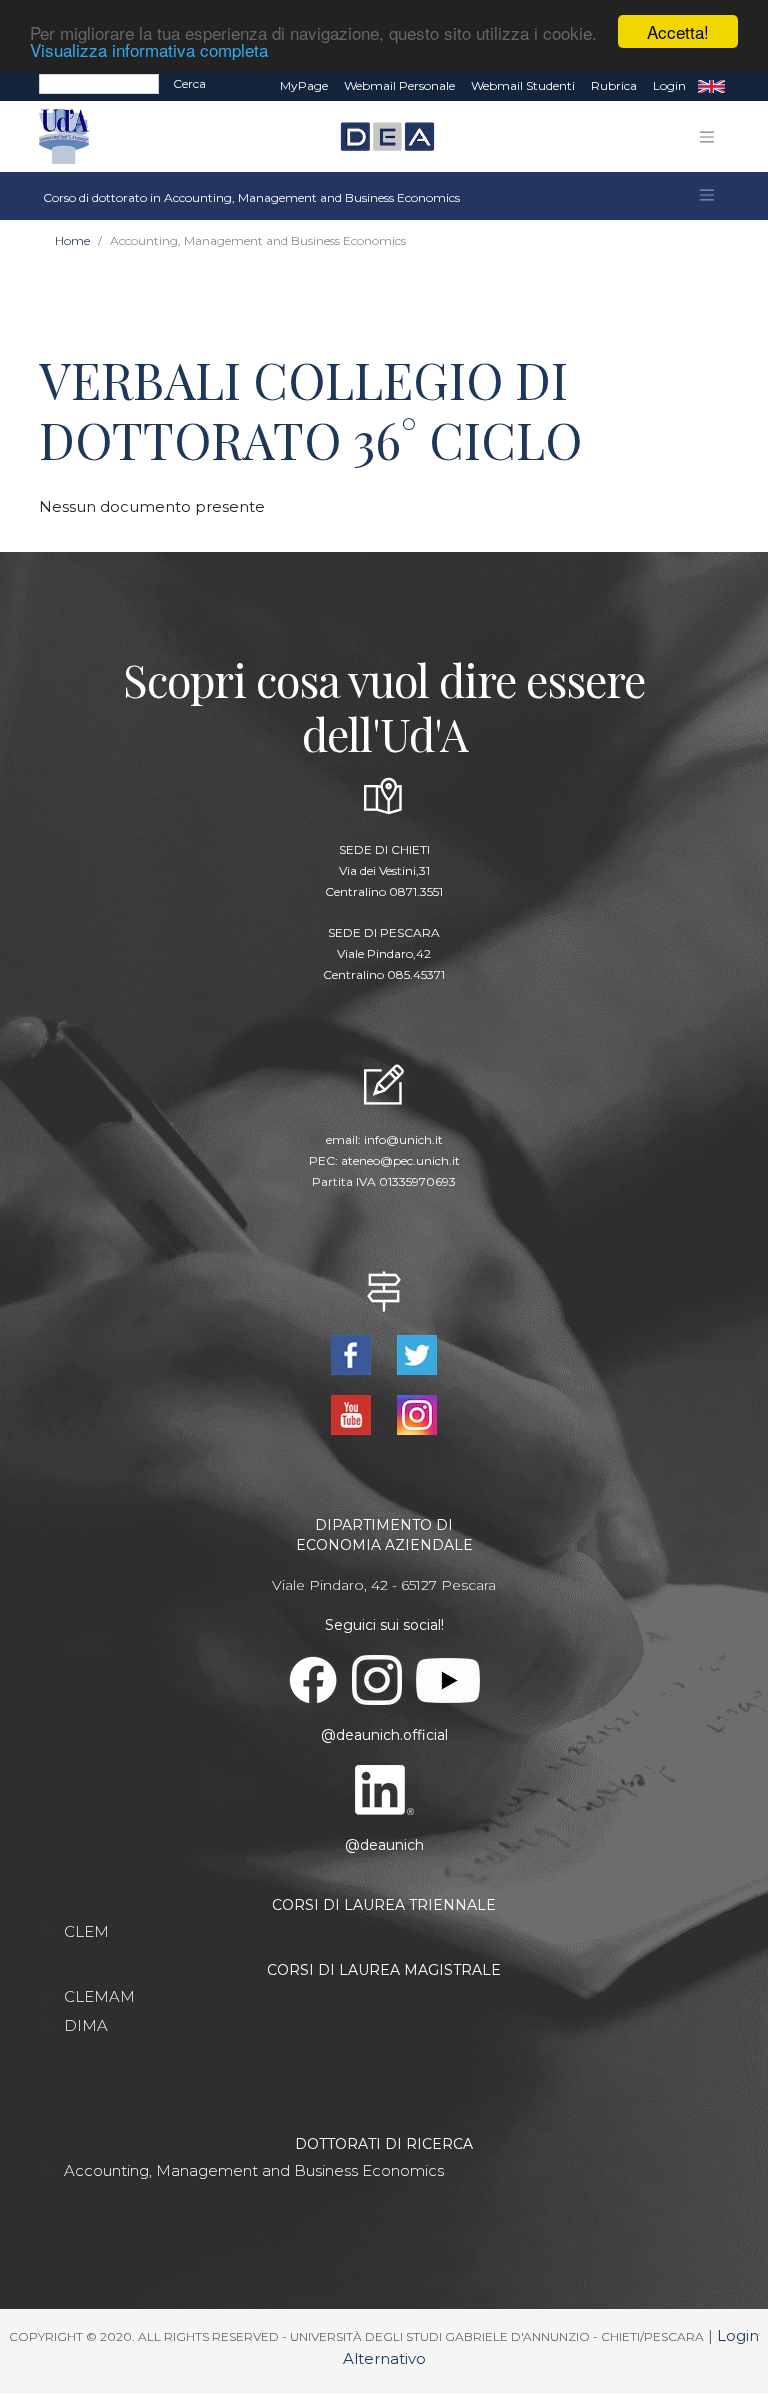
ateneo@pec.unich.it (400, 1160)
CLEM (86, 1931)
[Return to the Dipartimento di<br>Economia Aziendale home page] (379, 137)
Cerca (189, 83)
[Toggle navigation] (707, 137)
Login (669, 85)
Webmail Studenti (523, 85)
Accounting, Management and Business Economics (254, 2170)
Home (72, 240)
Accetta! (678, 31)
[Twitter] (417, 1353)
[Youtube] (353, 1413)
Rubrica (614, 85)
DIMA (86, 2025)
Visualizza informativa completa (149, 49)
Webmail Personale (399, 85)
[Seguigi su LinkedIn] (384, 1789)
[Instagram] (417, 1413)
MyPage (304, 85)
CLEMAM (99, 1996)
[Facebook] (353, 1353)
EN (711, 86)
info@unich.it (403, 1139)
